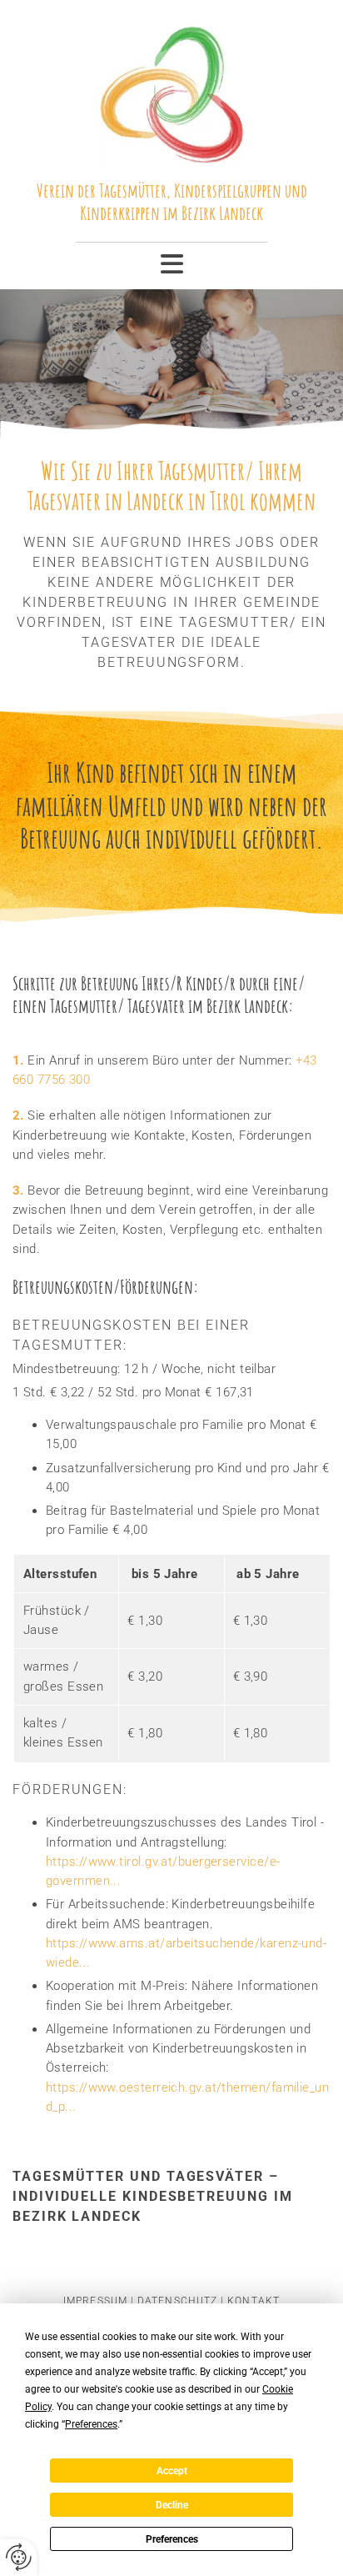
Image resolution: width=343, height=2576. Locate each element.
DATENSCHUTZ (177, 2301)
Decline (172, 2505)
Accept (172, 2471)
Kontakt (254, 2301)
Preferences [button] (91, 2424)
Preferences (172, 2539)
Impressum (95, 2301)
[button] (171, 264)
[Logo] (171, 88)
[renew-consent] (19, 2557)
